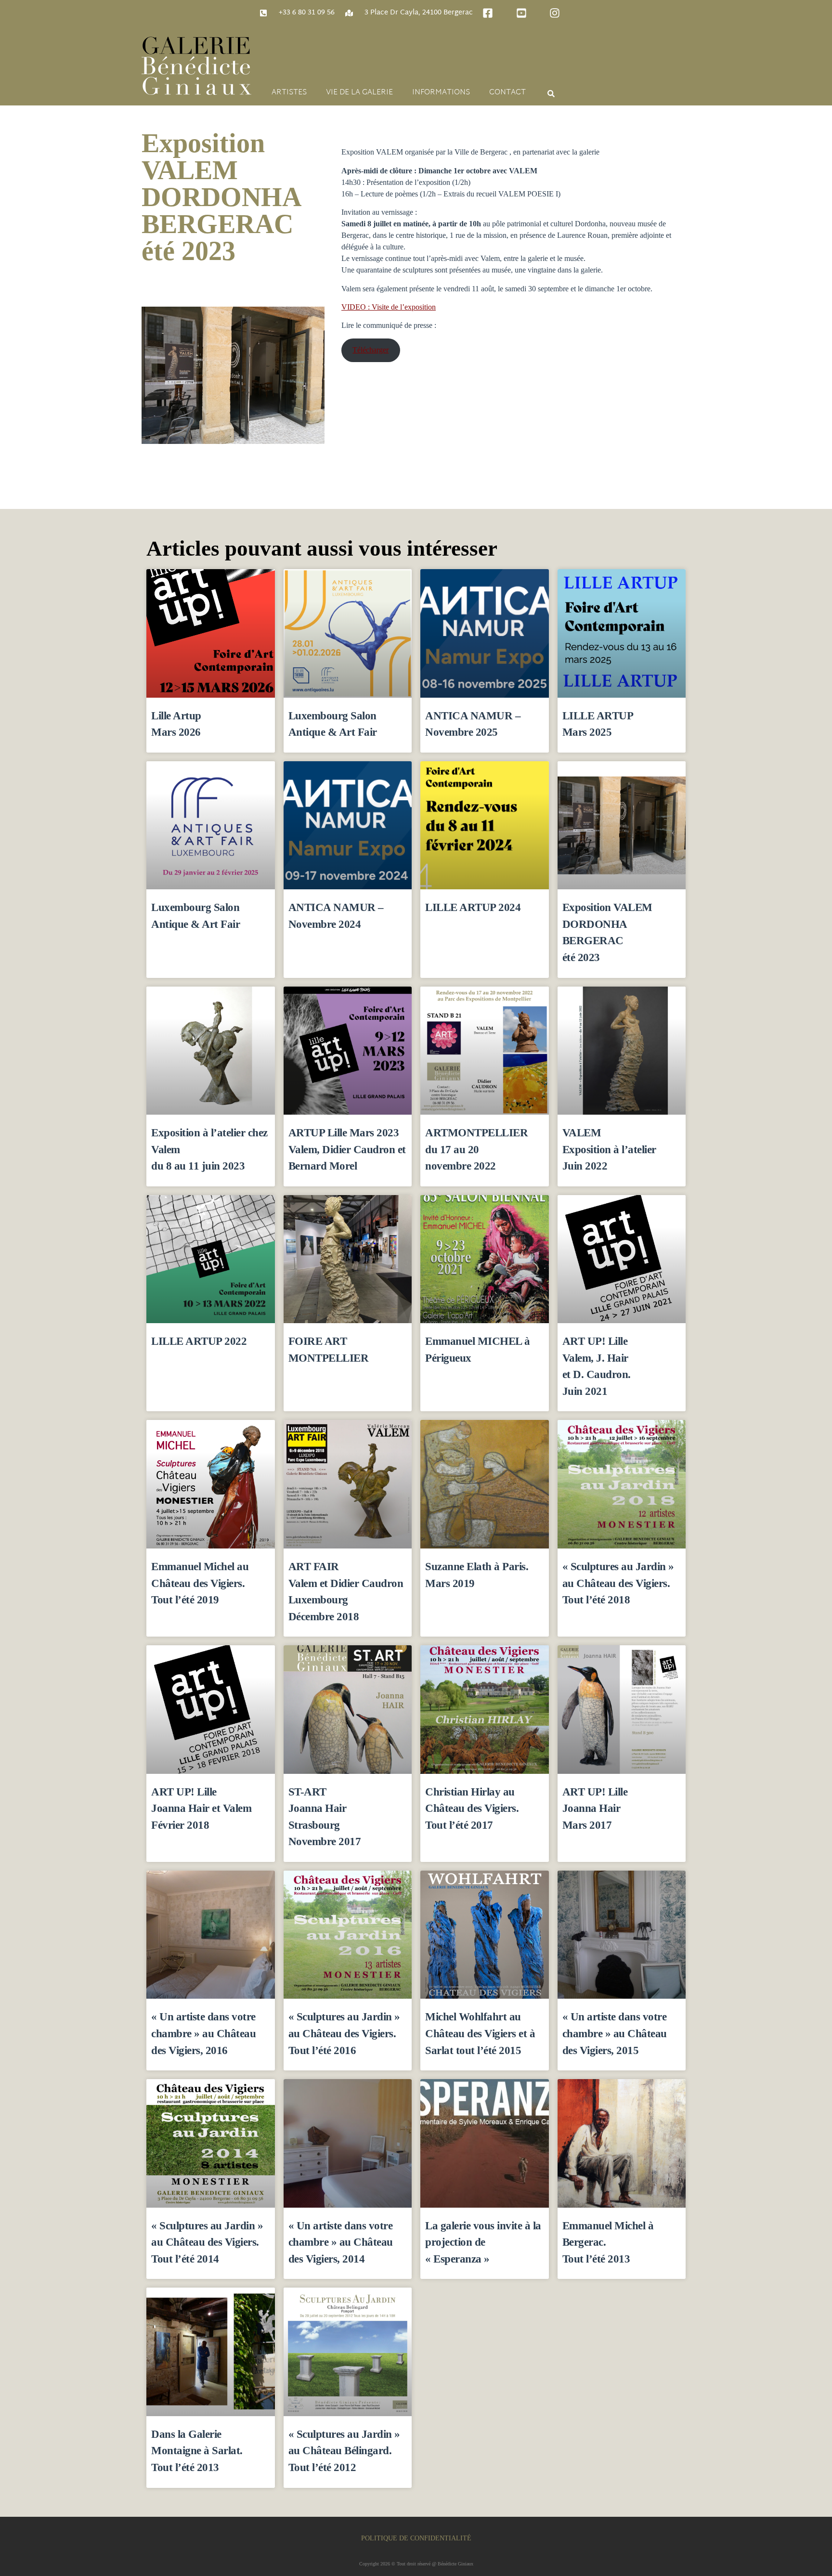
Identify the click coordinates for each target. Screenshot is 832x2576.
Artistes (289, 93)
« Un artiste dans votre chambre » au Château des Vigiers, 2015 (615, 2033)
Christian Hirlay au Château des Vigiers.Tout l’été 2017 (472, 1808)
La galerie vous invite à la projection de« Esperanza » (483, 2242)
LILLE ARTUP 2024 (473, 907)
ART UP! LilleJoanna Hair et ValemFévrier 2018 (201, 1808)
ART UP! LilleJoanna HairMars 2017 (595, 1808)
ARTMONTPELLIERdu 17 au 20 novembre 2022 (476, 1149)
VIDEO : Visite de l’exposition (389, 307)
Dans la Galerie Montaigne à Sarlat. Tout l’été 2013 (197, 2451)
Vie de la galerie (359, 93)
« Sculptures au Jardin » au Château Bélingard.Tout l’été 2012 (344, 2451)
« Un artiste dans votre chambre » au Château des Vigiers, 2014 (341, 2242)
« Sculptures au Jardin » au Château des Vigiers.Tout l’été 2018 (618, 1583)
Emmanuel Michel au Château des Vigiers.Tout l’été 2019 (200, 1583)
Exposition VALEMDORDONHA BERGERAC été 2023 (221, 197)
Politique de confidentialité (416, 2538)
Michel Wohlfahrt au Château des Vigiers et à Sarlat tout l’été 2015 (480, 2033)
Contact (507, 93)
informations (441, 93)
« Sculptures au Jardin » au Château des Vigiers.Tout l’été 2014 (207, 2242)
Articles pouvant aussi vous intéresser (322, 548)
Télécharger (370, 350)
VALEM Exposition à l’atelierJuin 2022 (609, 1149)
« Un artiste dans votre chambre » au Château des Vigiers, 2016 (203, 2033)
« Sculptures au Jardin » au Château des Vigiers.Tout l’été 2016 (344, 2033)
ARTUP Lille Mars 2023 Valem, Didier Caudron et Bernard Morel (347, 1149)
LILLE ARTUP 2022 (199, 1341)
